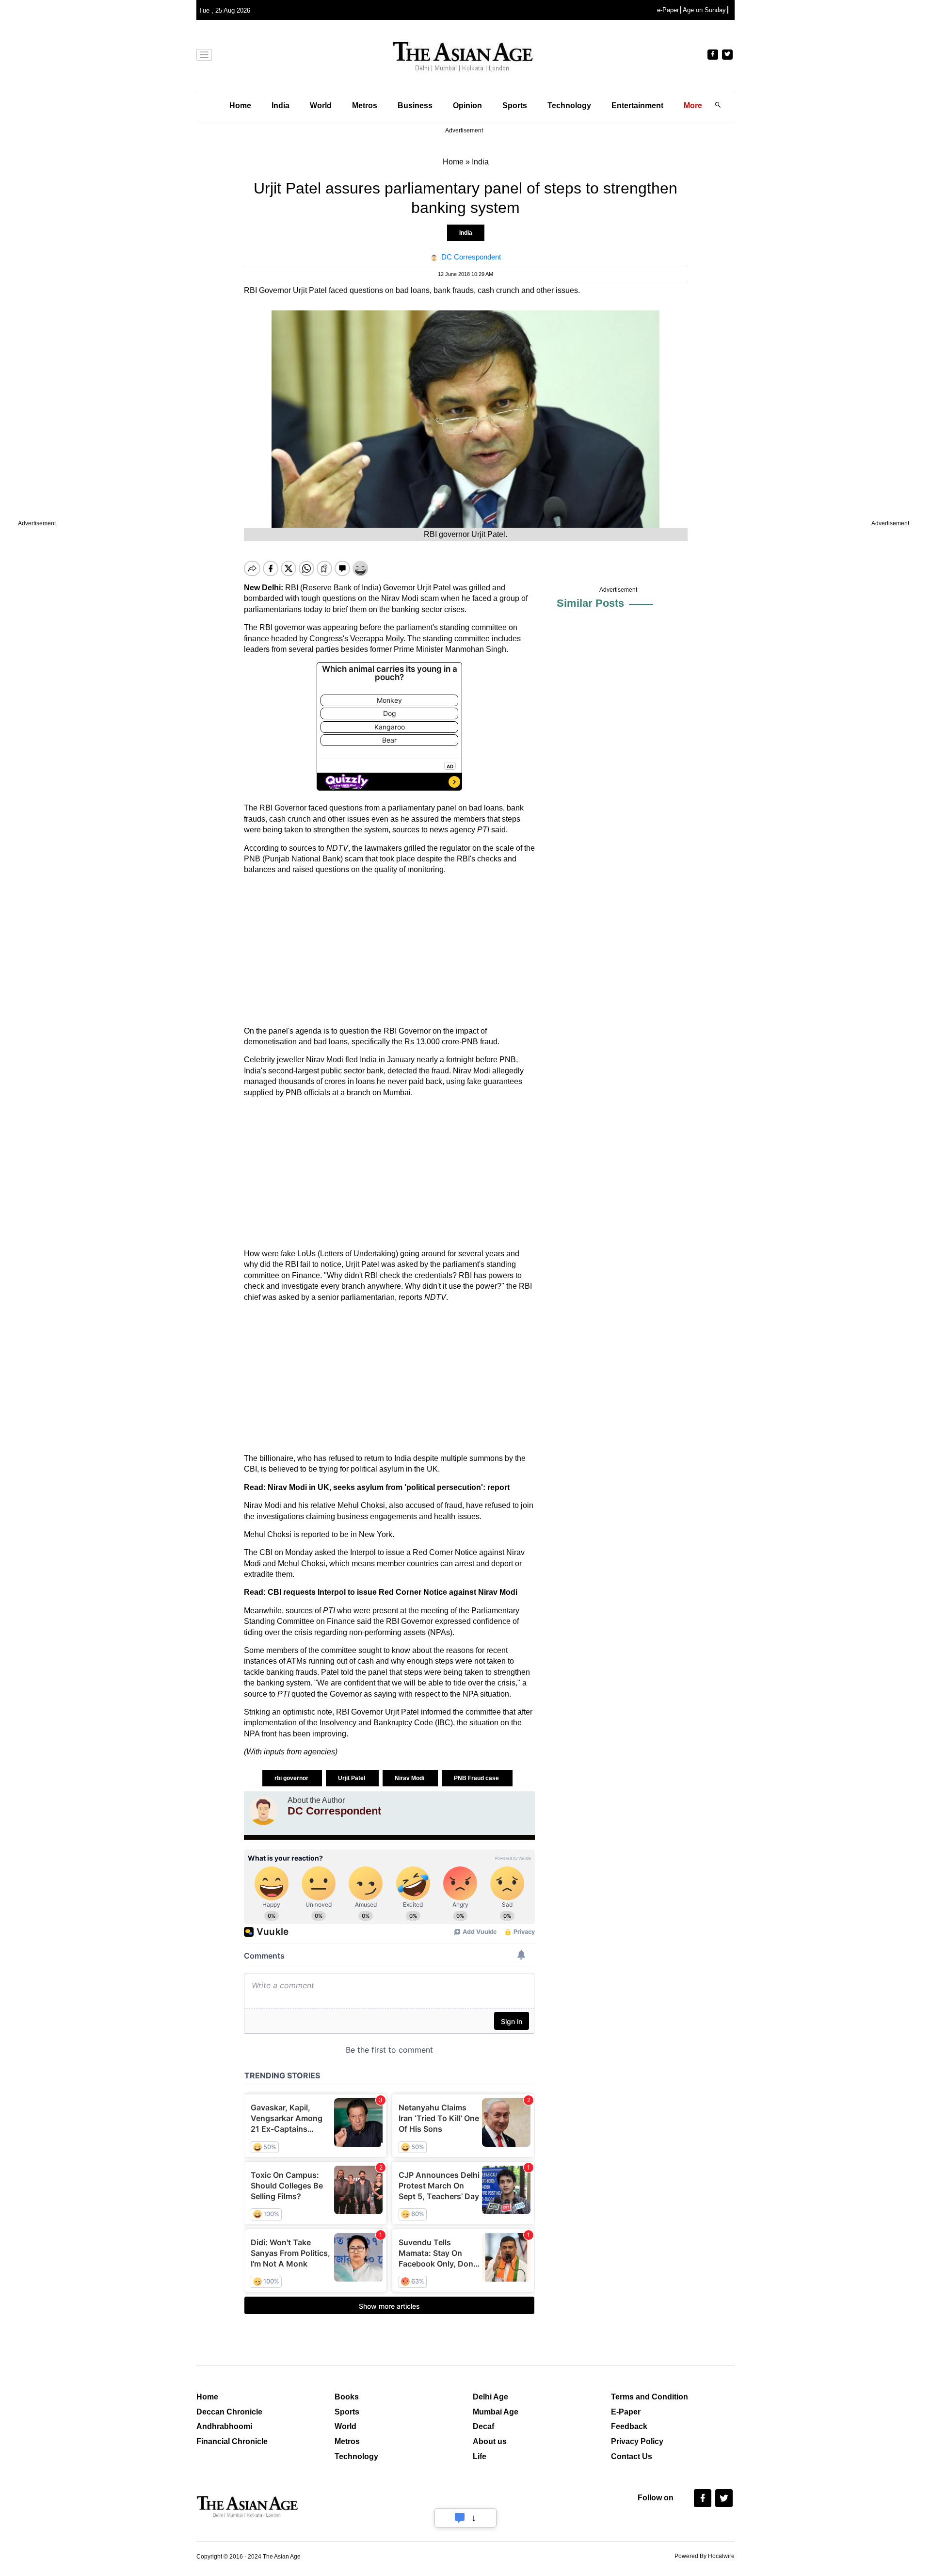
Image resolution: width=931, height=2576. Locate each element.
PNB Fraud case (477, 1778)
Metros (365, 105)
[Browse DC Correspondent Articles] (263, 1811)
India (281, 105)
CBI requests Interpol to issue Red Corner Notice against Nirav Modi (393, 1592)
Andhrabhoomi (224, 2426)
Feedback (629, 2426)
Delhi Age (490, 2397)
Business (415, 105)
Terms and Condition (650, 2397)
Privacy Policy (637, 2441)
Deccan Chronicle (229, 2412)
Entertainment (637, 105)
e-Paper (668, 10)
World (321, 105)
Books (347, 2397)
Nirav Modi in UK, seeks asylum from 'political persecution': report (389, 1487)
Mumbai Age (496, 2412)
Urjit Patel (352, 1778)
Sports (515, 105)
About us (490, 2441)
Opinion (467, 105)
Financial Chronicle (232, 2441)
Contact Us (632, 2456)
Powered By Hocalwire (705, 2556)
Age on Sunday (704, 10)
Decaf (483, 2426)
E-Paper (626, 2412)
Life (480, 2456)
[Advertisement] (389, 951)
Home (240, 105)
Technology (569, 105)
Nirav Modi (410, 1778)
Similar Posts (590, 603)
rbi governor (292, 1778)
